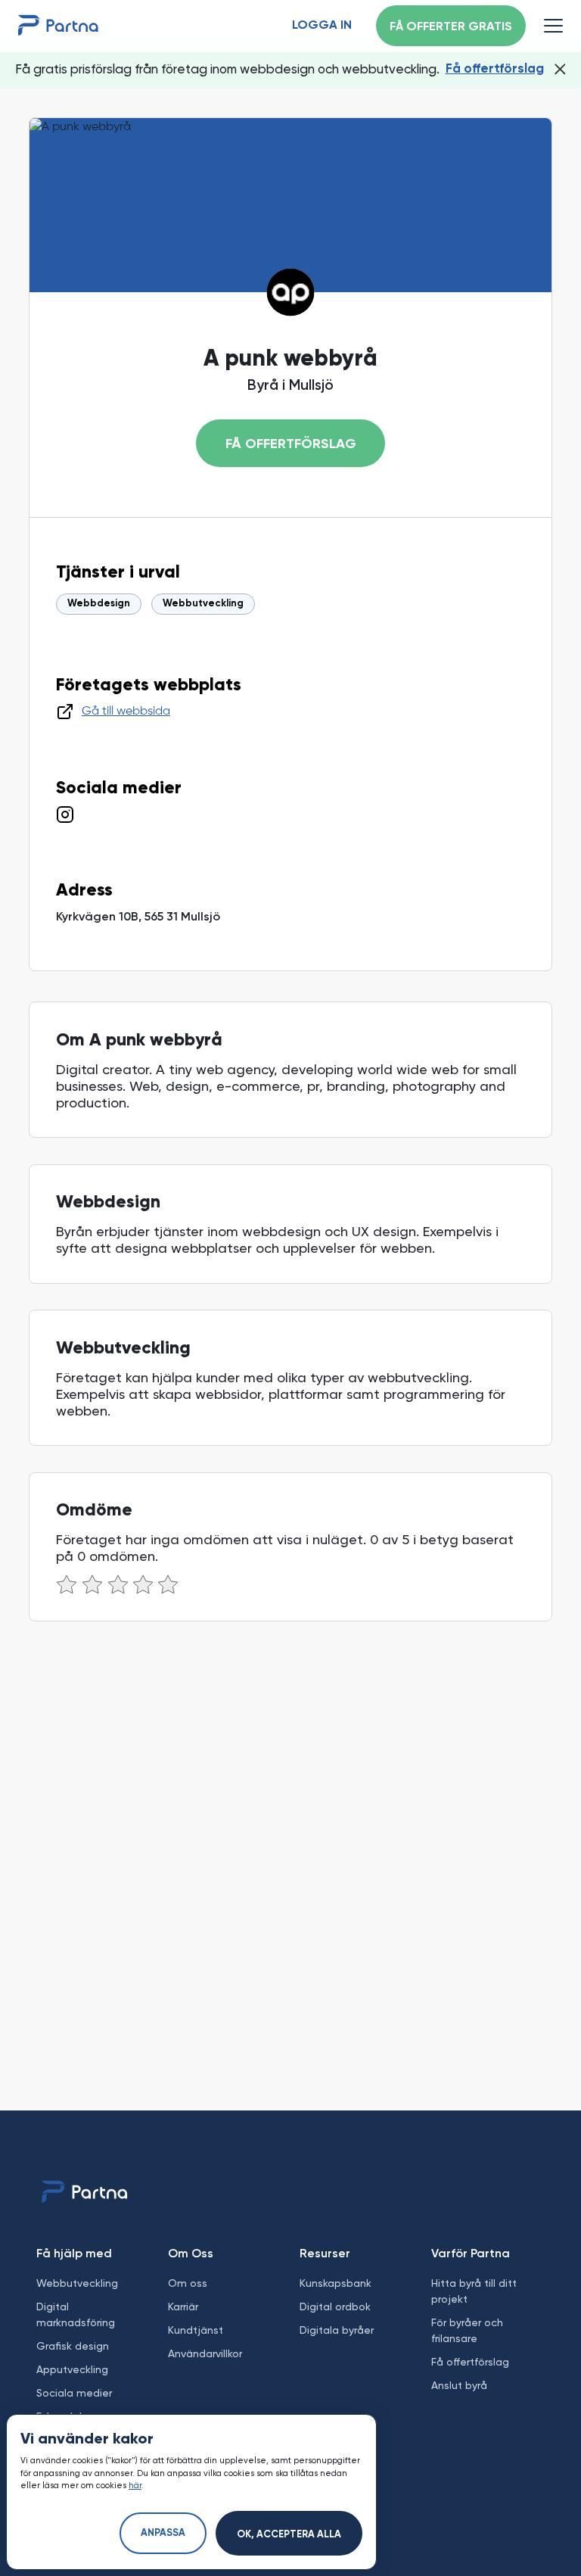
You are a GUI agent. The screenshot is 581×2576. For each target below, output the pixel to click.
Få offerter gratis (451, 27)
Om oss (188, 2283)
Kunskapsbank (336, 2283)
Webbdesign (99, 604)
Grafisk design (73, 2346)
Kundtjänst (196, 2330)
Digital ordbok (335, 2307)
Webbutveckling (203, 604)
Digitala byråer (337, 2330)
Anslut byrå (459, 2385)
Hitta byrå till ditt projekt (474, 2291)
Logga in (322, 26)
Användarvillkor (205, 2353)
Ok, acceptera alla (289, 2535)
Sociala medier (74, 2393)
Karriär (183, 2307)
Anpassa (163, 2533)
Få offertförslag (495, 69)
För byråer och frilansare (467, 2330)
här (135, 2486)
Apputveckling (72, 2369)
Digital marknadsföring (76, 2314)
